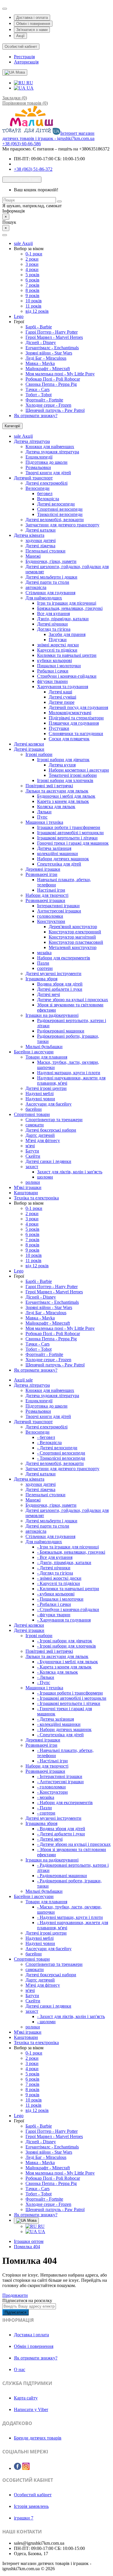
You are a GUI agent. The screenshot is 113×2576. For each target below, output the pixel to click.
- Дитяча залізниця (55, 1719)
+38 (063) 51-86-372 (33, 169)
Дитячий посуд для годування (78, 707)
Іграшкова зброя (41, 979)
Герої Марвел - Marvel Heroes (54, 337)
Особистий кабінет (33, 2495)
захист (32, 1167)
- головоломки (51, 1787)
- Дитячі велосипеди (57, 1448)
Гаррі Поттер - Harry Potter (52, 332)
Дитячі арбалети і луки (60, 989)
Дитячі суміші (62, 697)
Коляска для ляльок (56, 807)
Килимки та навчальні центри (67, 655)
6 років (32, 280)
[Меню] (5, 235)
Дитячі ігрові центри (46, 1088)
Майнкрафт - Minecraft (48, 369)
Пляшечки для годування (74, 723)
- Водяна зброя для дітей (61, 1829)
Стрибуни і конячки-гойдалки (67, 676)
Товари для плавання (46, 1057)
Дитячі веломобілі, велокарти (55, 520)
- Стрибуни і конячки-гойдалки (68, 1609)
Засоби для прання (67, 634)
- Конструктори (52, 1792)
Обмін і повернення (33, 24)
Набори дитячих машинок (63, 859)
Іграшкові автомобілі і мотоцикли (70, 833)
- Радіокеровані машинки (62, 1876)
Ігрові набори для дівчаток (63, 760)
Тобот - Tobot (39, 395)
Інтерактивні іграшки (58, 906)
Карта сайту (26, 2398)
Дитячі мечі (49, 994)
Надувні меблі (40, 1094)
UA (30, 88)
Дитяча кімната (29, 535)
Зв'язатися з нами (32, 30)
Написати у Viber (31, 2409)
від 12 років (37, 311)
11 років (33, 306)
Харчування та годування (63, 687)
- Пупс (44, 1683)
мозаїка (44, 953)
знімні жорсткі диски (58, 645)
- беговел (46, 1437)
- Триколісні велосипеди (61, 1458)
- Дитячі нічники (54, 1568)
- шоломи (46, 2022)
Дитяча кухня (62, 765)
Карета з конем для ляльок (63, 801)
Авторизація (26, 62)
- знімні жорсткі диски (59, 1578)
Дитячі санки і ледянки (48, 1161)
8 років (32, 290)
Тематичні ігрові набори (73, 775)
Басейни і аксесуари (34, 1052)
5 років (32, 275)
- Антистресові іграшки (60, 1782)
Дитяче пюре (62, 702)
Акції (20, 36)
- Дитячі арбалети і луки (61, 1834)
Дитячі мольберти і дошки (51, 577)
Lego (19, 316)
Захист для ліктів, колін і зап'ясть (70, 1172)
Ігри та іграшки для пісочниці (67, 603)
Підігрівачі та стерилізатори (76, 718)
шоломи (45, 1177)
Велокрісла (48, 499)
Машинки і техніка (44, 822)
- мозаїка (46, 1797)
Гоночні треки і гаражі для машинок (73, 843)
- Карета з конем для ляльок (64, 1667)
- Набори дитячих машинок (64, 1729)
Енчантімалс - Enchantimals (52, 348)
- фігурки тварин (54, 1615)
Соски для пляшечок (69, 739)
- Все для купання (55, 1557)
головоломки (50, 916)
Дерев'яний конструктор (73, 927)
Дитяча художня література (52, 452)
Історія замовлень (31, 2506)
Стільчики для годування (50, 593)
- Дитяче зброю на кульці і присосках (74, 1844)
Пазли (43, 963)
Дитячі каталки (41, 530)
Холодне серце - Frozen (48, 405)
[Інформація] (5, 9)
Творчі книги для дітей (48, 473)
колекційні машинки (58, 853)
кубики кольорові (54, 660)
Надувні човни (40, 1099)
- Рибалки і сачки (54, 1604)
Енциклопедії (39, 457)
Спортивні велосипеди (60, 509)
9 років (32, 296)
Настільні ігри (51, 890)
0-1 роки (34, 254)
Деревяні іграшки (43, 869)
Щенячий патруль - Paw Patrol (55, 410)
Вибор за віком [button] (29, 249)
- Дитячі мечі (50, 1839)
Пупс (42, 817)
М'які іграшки (28, 1187)
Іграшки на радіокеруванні (52, 1015)
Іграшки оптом (29, 2241)
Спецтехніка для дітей (59, 864)
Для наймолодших (44, 598)
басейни (34, 1109)
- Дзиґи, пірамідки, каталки (64, 1562)
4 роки (32, 269)
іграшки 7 (24, 2518)
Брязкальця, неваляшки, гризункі (70, 608)
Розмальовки (38, 467)
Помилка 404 (27, 2247)
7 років (32, 285)
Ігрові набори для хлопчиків (65, 780)
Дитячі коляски (29, 744)
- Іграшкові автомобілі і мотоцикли (72, 1698)
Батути (32, 1151)
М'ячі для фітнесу (43, 1140)
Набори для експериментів (64, 958)
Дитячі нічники (52, 624)
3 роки (32, 264)
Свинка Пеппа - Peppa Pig (51, 384)
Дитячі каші (60, 692)
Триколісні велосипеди (60, 514)
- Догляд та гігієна (55, 1573)
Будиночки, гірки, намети (51, 561)
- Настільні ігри (52, 1761)
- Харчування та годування (64, 1620)
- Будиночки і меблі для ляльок (68, 1662)
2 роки (32, 259)
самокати (35, 1125)
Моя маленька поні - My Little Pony (60, 374)
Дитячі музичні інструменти (53, 974)
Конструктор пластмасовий (76, 942)
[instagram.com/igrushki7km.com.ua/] (26, 2466)
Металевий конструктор (73, 947)
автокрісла (36, 587)
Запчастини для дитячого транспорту (62, 525)
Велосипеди (38, 488)
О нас (20, 2369)
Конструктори (51, 921)
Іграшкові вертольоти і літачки (67, 838)
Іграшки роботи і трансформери (69, 827)
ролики (33, 1182)
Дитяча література (32, 441)
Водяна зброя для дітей (60, 984)
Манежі (33, 556)
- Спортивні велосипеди (61, 1453)
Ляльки (44, 812)
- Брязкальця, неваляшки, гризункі (71, 1552)
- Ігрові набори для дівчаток (65, 1641)
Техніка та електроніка (36, 1198)
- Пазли (44, 1808)
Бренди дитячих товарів (38, 2438)
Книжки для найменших (50, 447)
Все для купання (53, 613)
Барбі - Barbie (39, 327)
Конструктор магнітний (72, 937)
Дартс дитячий (40, 1135)
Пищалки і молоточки (59, 666)
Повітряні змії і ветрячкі (49, 786)
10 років (34, 301)
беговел (45, 493)
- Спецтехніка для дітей (60, 1735)
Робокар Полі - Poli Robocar (53, 379)
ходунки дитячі (41, 540)
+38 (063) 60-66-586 (22, 144)
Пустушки (59, 728)
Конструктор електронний (75, 932)
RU (29, 83)
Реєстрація (24, 57)
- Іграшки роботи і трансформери (70, 1693)
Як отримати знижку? (36, 416)
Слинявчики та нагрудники (76, 733)
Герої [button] (19, 322)
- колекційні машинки (59, 1724)
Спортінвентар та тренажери (54, 1120)
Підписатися (16, 2312)
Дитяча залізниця (54, 848)
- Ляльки (46, 1677)
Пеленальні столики (45, 551)
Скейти (33, 1156)
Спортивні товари (32, 1114)
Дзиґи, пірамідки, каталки (63, 619)
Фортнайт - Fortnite (44, 400)
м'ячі (30, 1146)
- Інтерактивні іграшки (60, 1776)
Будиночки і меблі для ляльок (66, 796)
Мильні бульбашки (44, 1047)
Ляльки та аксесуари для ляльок (57, 791)
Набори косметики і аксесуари (79, 770)
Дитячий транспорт (33, 478)
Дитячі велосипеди (56, 504)
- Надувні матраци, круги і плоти (70, 1917)
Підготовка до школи (47, 462)
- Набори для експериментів (65, 1803)
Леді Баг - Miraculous (46, 358)
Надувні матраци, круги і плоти (69, 1073)
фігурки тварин (52, 681)
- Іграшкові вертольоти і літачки (69, 1703)
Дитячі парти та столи (47, 582)
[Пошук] (59, 201)
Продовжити (15, 2295)
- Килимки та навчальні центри (68, 1589)
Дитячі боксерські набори (51, 1130)
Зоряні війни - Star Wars (49, 353)
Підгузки (58, 640)
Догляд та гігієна (54, 629)
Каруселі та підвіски (57, 650)
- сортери (46, 1813)
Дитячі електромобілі (47, 483)
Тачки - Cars (38, 389)
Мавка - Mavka (40, 363)
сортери (45, 968)
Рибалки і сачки (53, 671)
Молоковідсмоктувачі (70, 713)
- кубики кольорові (56, 1594)
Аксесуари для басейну (49, 1104)
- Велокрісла (49, 1442)
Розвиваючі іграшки (45, 900)
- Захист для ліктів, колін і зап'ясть (71, 2016)
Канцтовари (26, 1193)
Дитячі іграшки (29, 749)
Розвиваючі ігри (41, 874)
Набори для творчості (47, 895)
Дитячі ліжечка (40, 546)
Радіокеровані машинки (61, 1031)
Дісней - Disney (41, 342)
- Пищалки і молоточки (60, 1599)
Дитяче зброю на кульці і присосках (73, 1000)
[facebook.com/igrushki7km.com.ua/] (18, 2466)
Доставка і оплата (32, 18)
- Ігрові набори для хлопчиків (66, 1646)
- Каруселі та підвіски (59, 1583)
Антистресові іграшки (59, 911)
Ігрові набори (39, 754)
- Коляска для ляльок (58, 1672)
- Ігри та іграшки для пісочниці (68, 1547)
